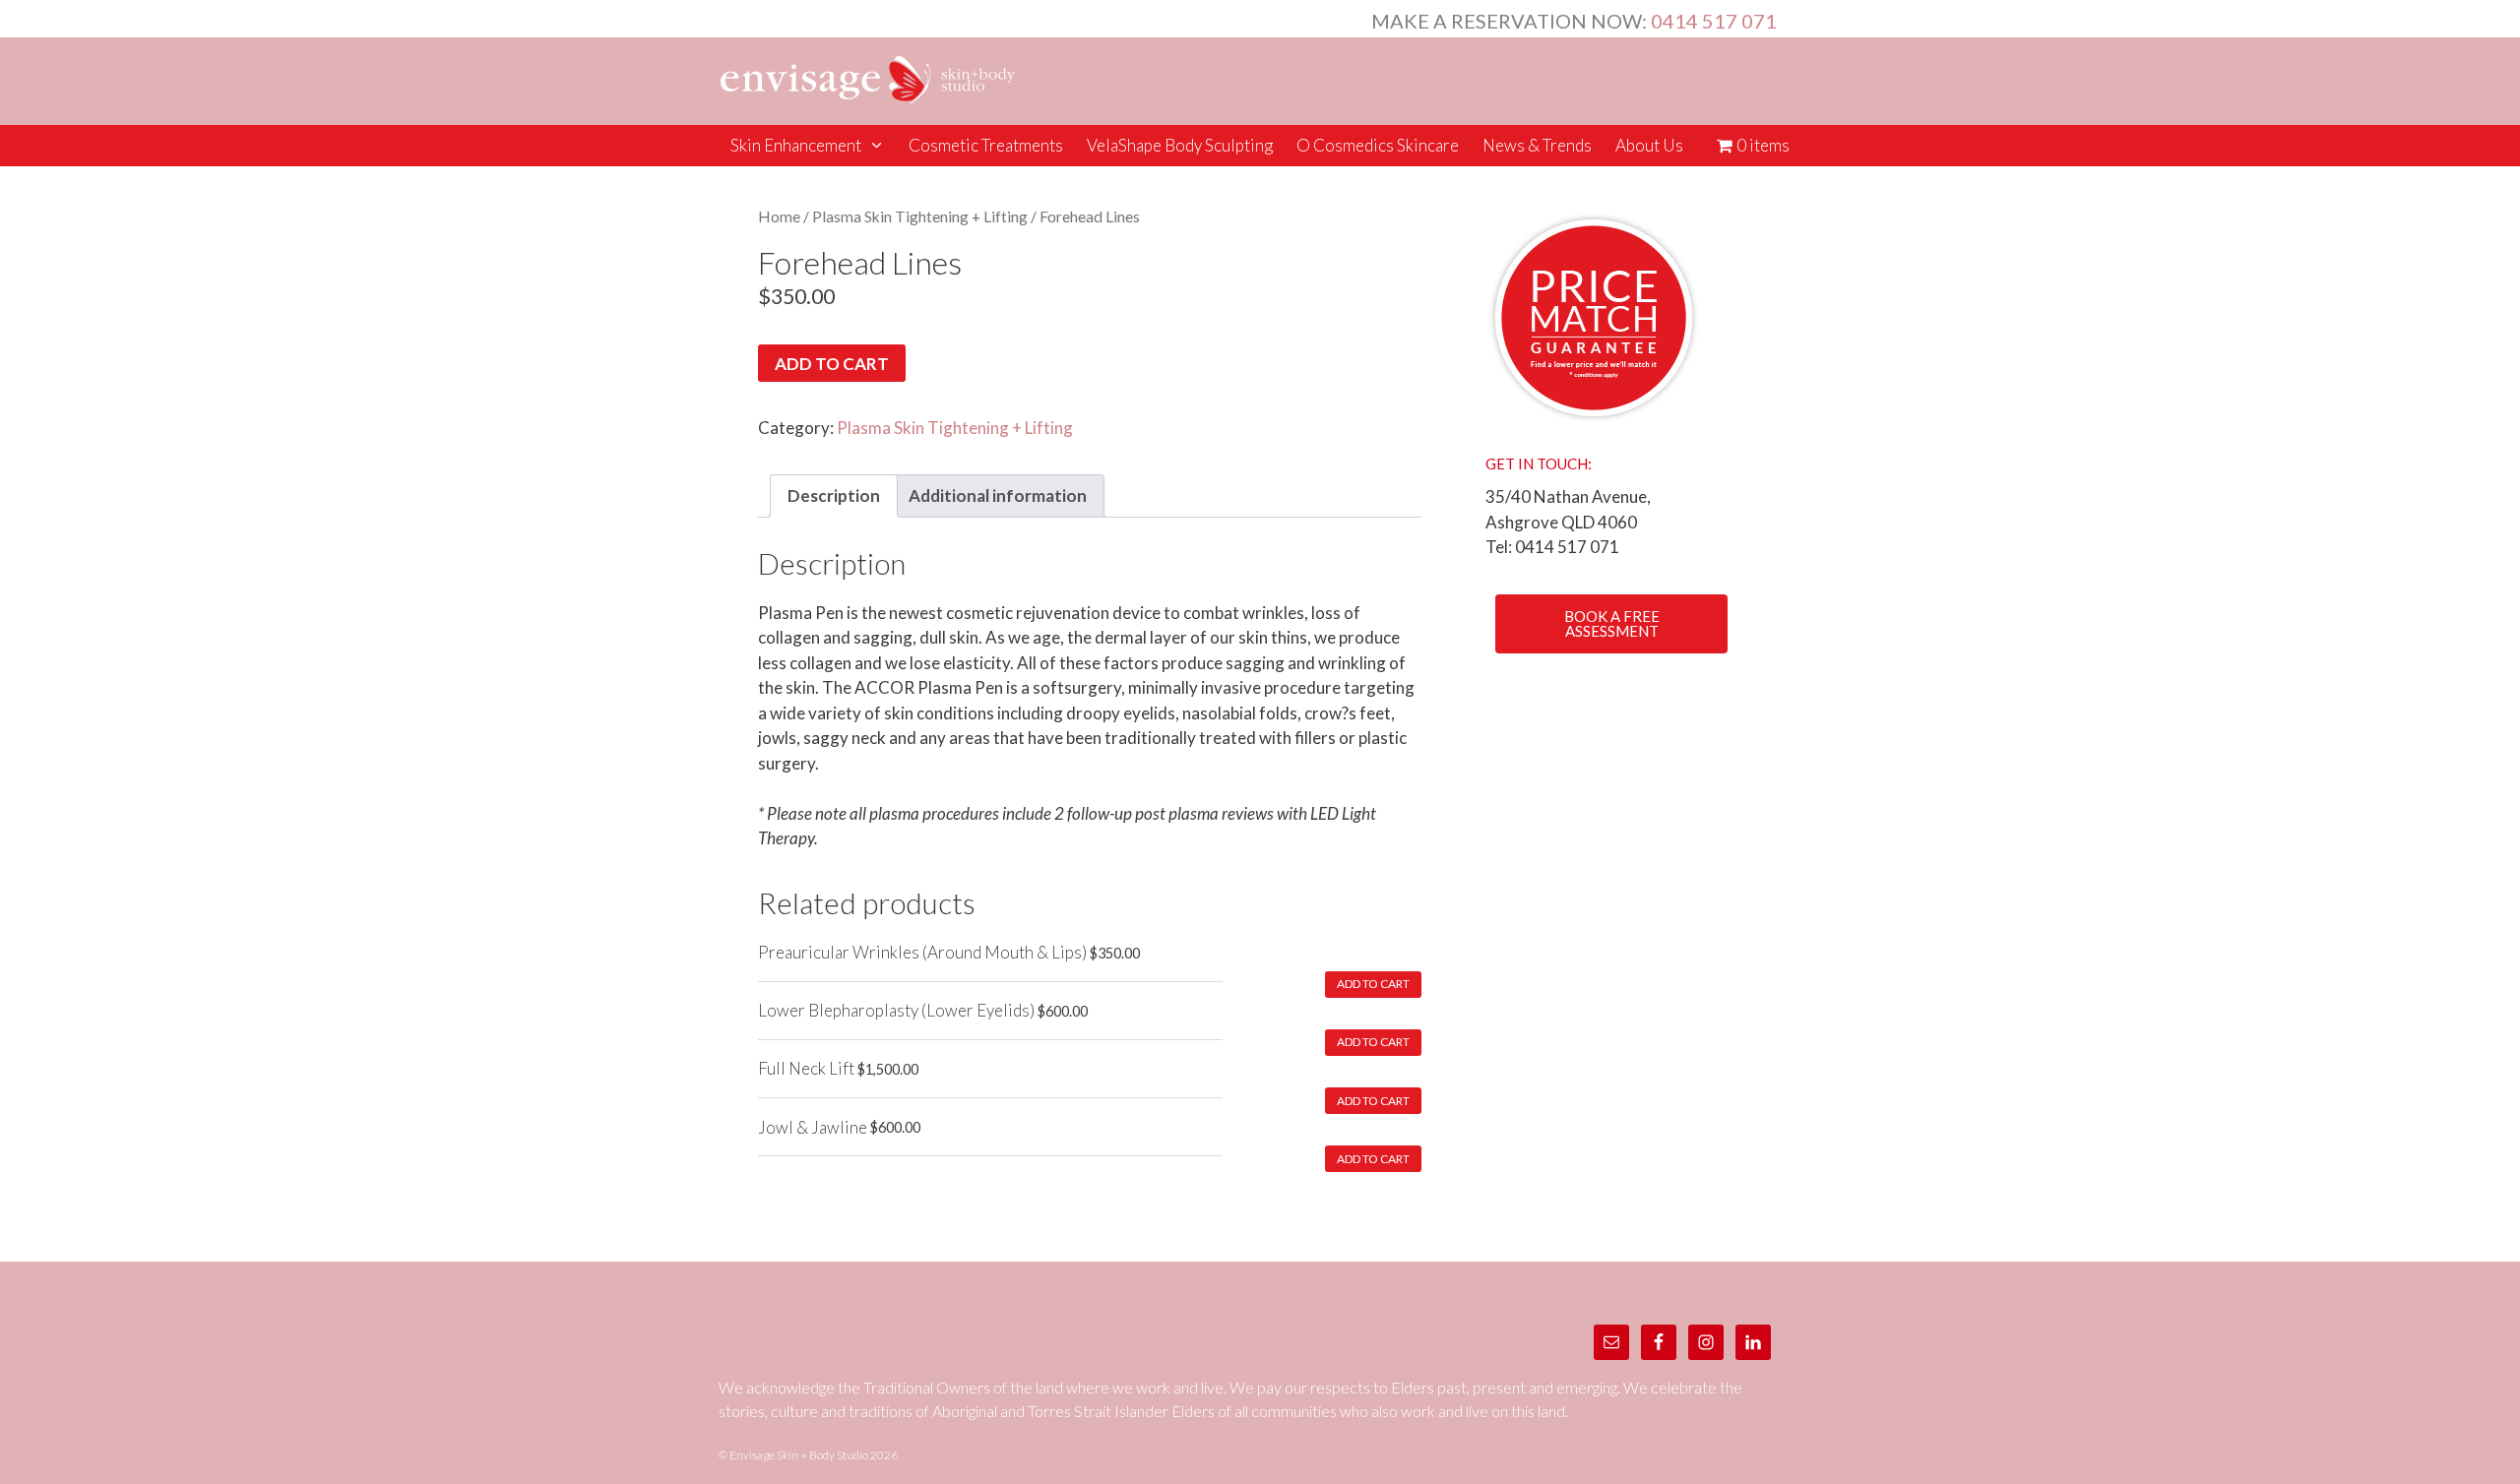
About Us (1649, 145)
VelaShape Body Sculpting (1180, 145)
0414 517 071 (1714, 21)
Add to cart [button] (1373, 984)
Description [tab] (834, 495)
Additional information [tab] (998, 495)
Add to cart (832, 364)
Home (779, 216)
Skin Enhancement (796, 145)
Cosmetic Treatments (986, 145)
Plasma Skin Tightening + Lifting (920, 216)
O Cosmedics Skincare (1378, 145)
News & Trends (1537, 145)
